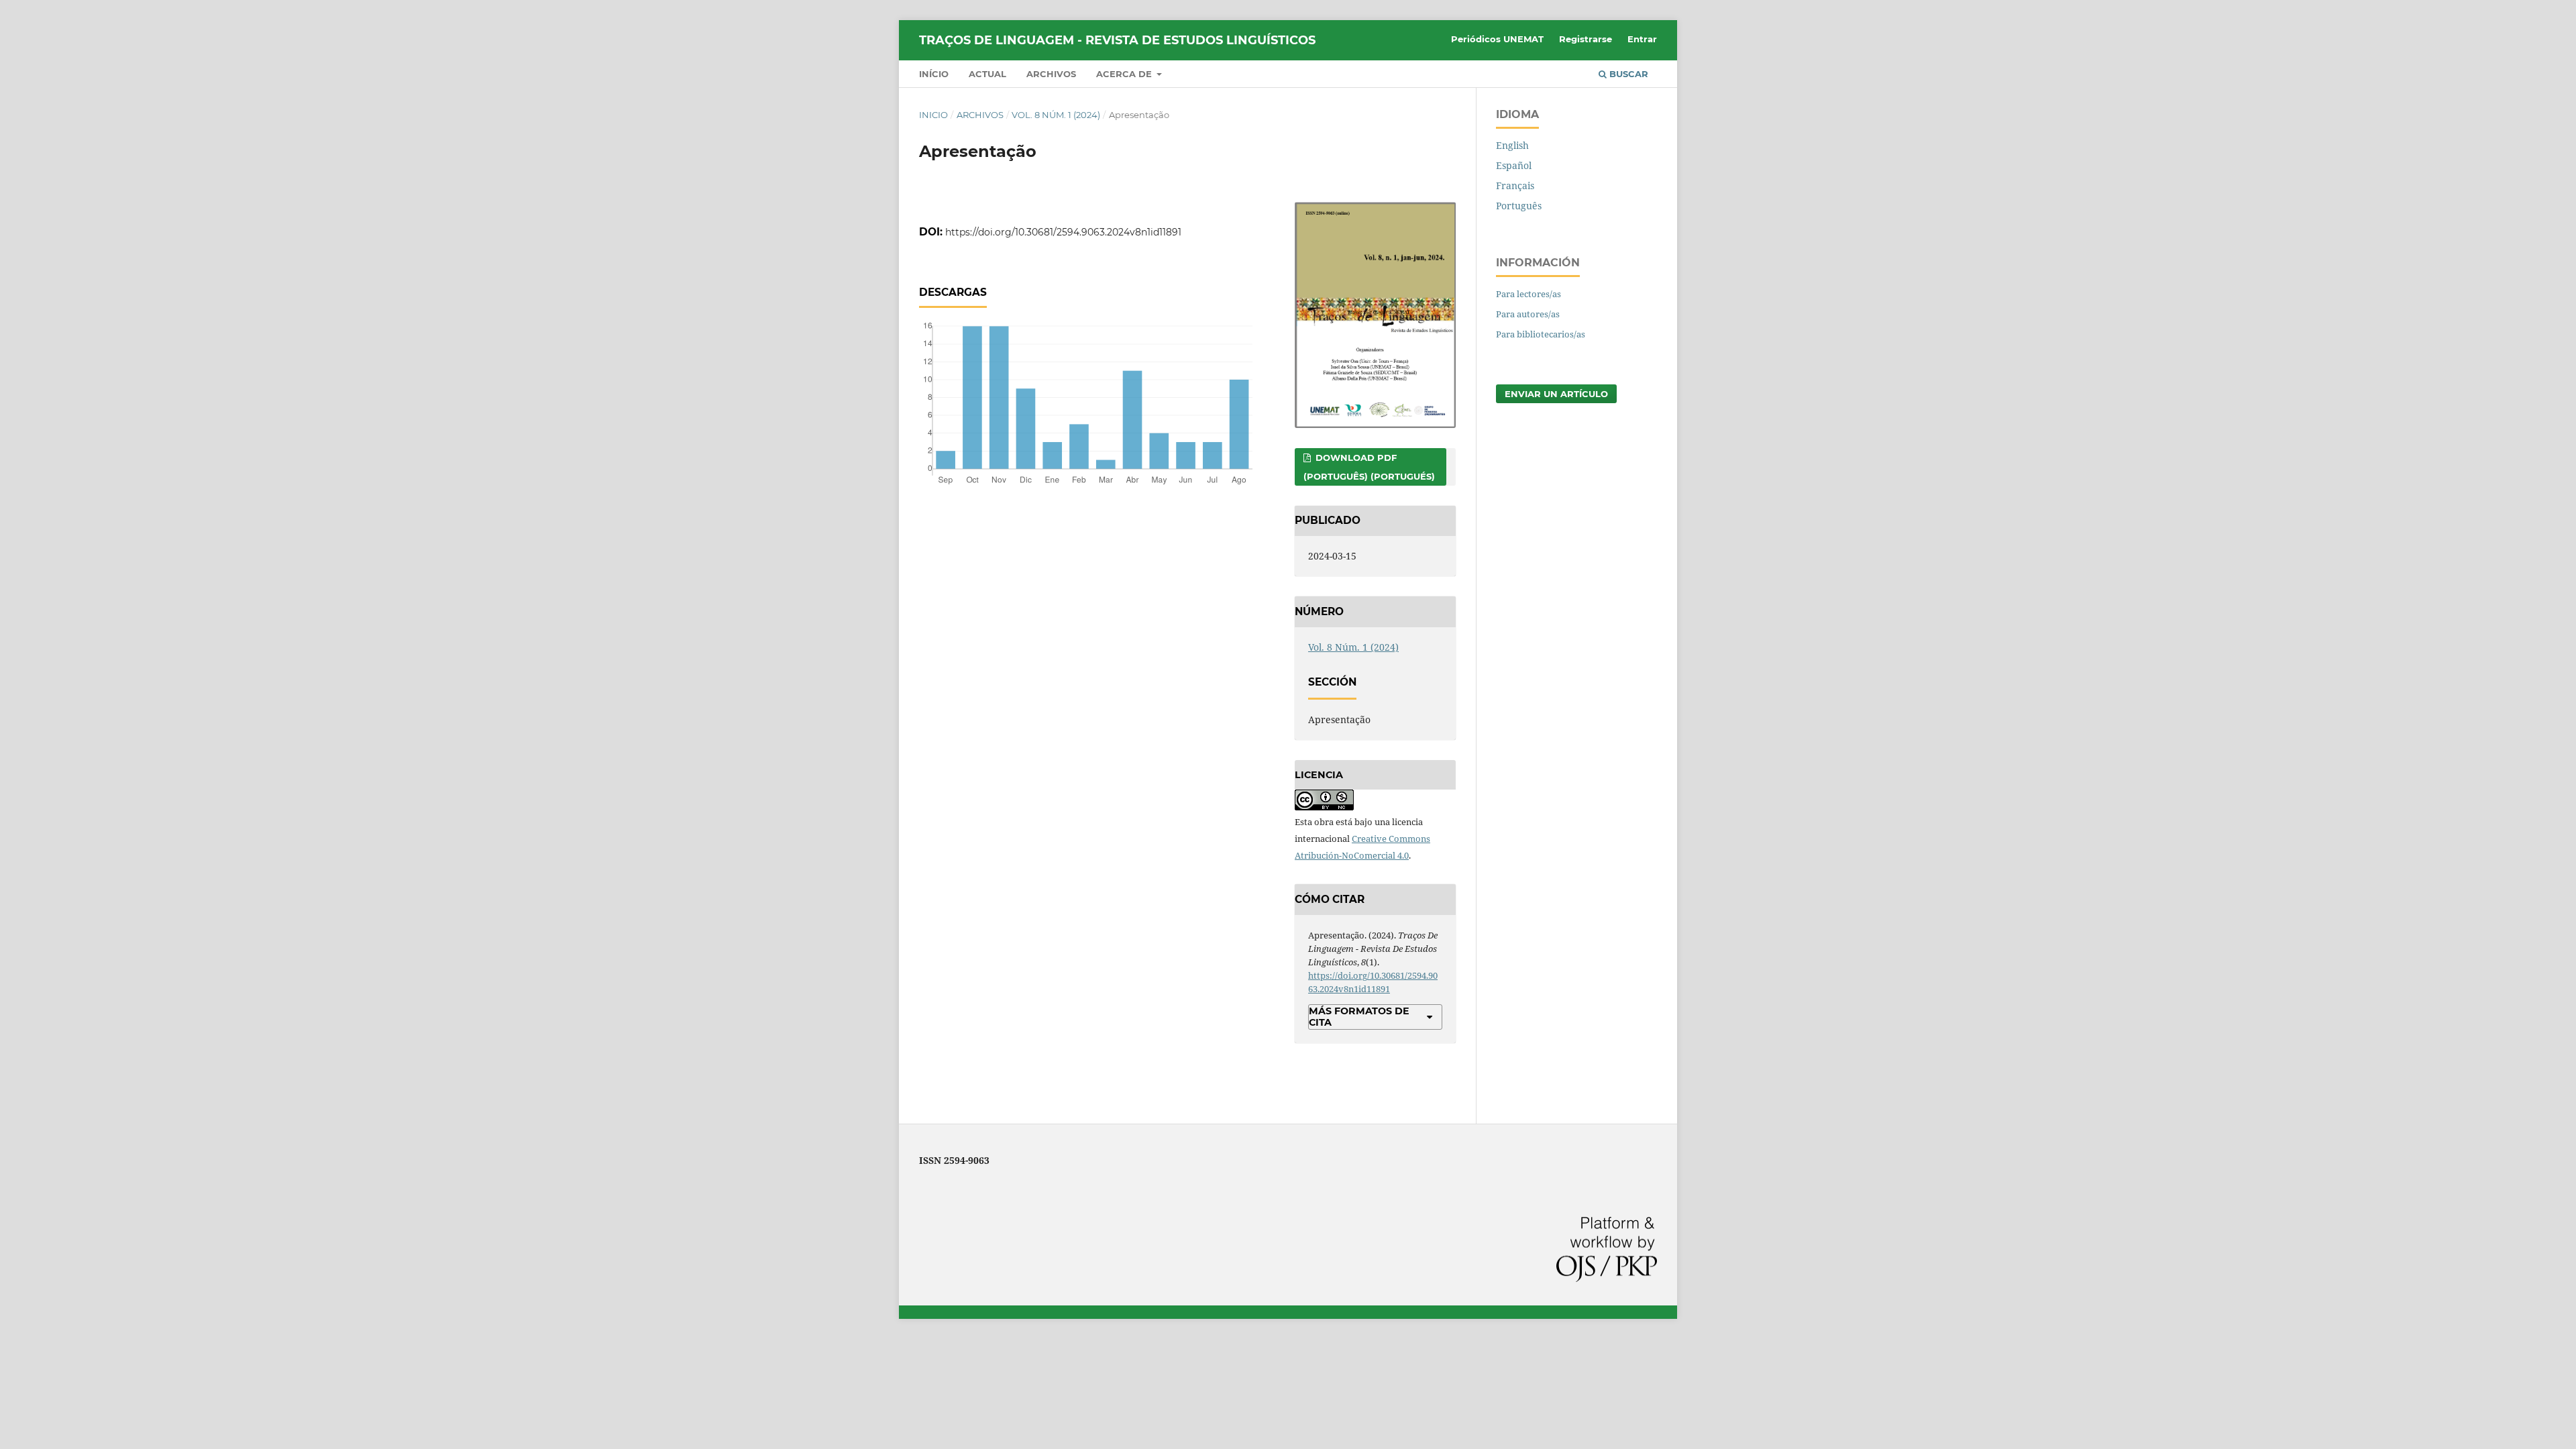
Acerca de (1125, 74)
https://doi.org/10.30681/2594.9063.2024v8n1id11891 (1063, 232)
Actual (987, 74)
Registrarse (1586, 39)
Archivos (1051, 74)
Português (1519, 206)
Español (1514, 165)
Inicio (933, 115)
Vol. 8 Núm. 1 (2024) (1056, 115)
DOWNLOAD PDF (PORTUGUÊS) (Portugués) (1369, 467)
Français (1515, 185)
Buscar (1627, 74)
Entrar (1642, 39)
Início (934, 74)
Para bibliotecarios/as (1541, 334)
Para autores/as (1528, 314)
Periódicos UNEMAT (1497, 39)
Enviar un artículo (1556, 394)
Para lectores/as (1528, 294)
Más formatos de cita (1359, 1016)
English (1512, 145)
